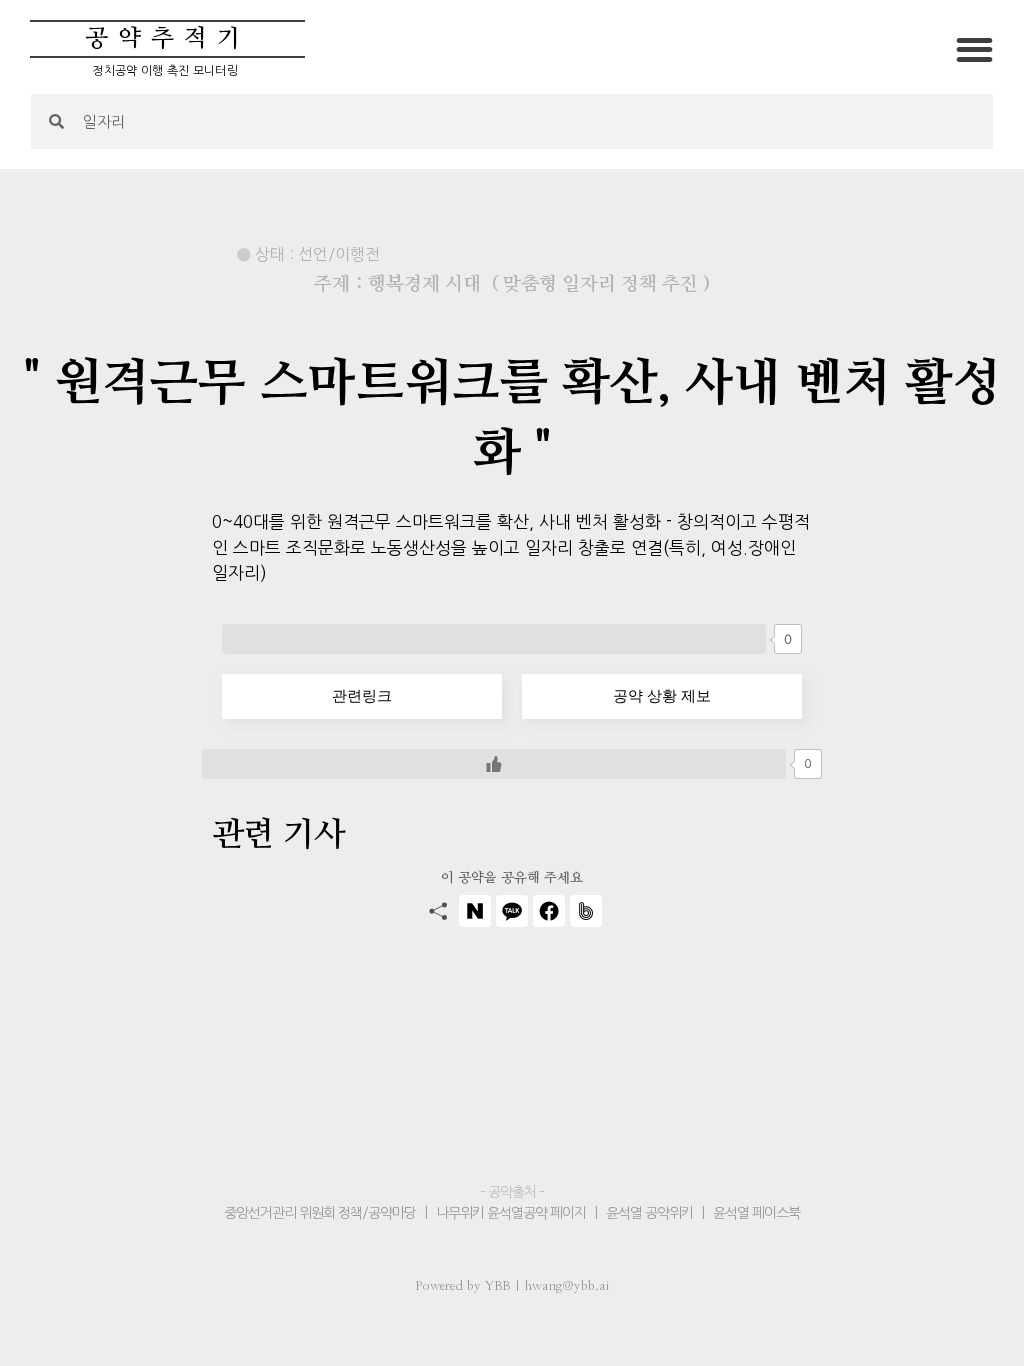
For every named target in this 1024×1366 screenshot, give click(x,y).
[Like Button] (494, 639)
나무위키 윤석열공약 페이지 (511, 1213)
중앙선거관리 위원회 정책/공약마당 (321, 1213)
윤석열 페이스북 (756, 1213)
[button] (974, 49)
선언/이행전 (339, 254)
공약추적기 (167, 39)
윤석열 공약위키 (649, 1213)
